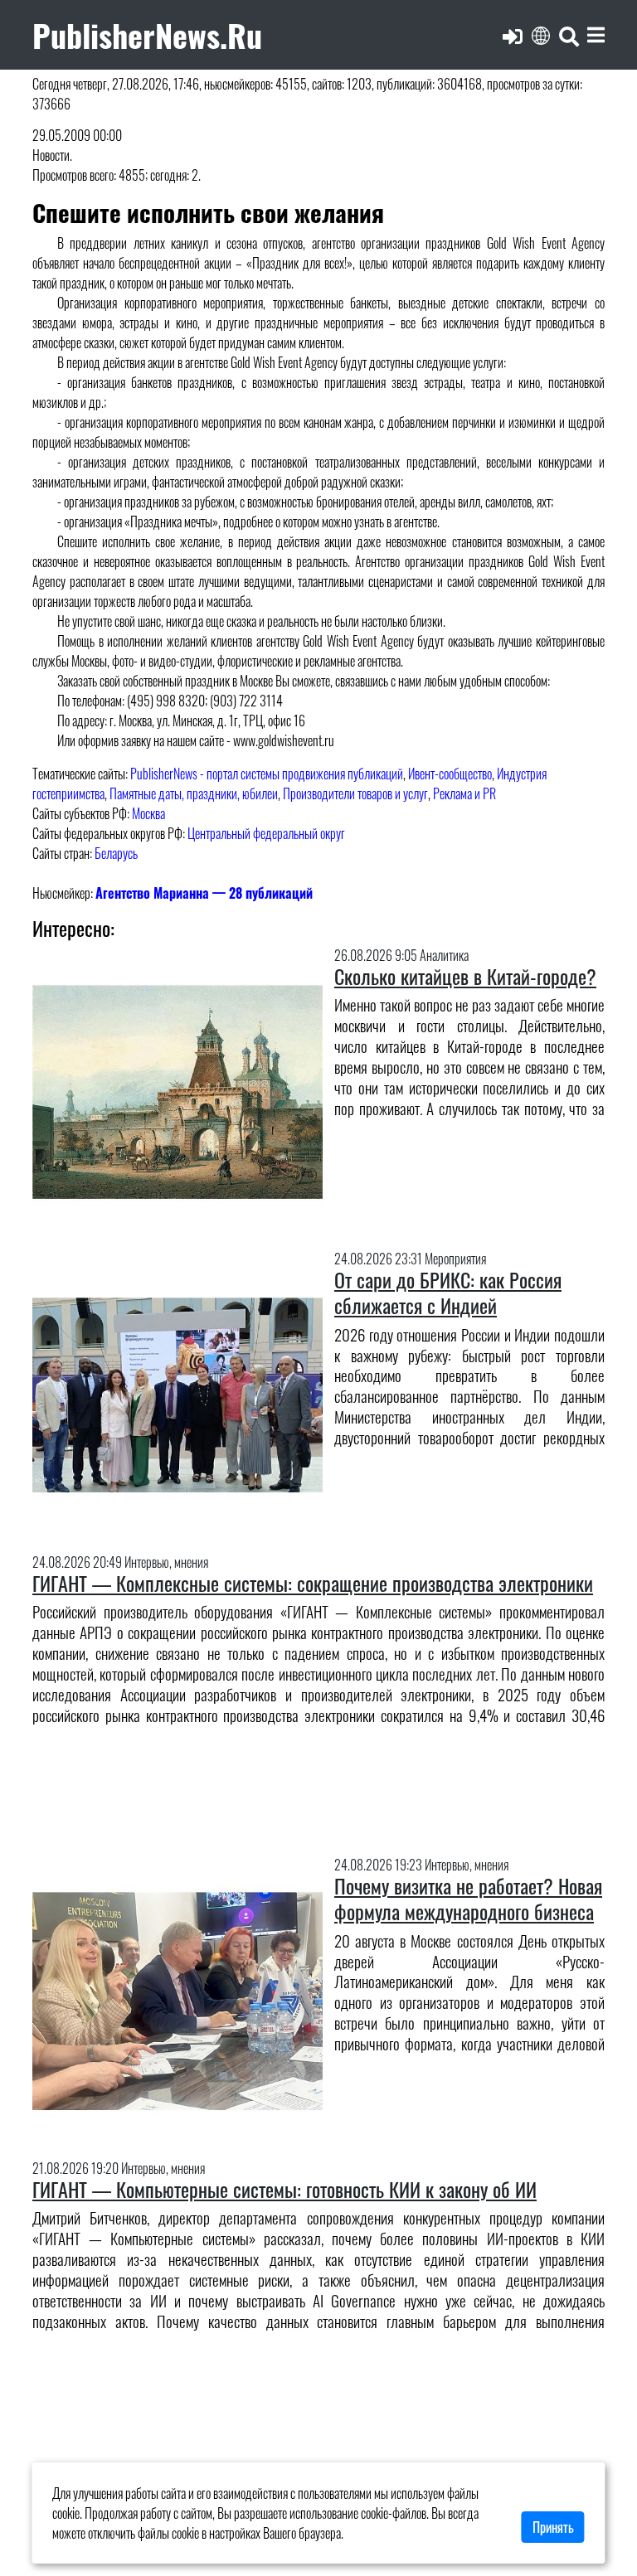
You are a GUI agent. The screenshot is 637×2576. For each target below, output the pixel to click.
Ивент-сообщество (450, 774)
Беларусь (116, 853)
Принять (553, 2527)
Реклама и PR (464, 793)
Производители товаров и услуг (355, 793)
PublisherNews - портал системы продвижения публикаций (267, 774)
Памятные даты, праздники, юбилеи (194, 793)
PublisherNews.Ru (147, 34)
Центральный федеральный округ (266, 833)
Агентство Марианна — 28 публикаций (204, 893)
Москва (148, 813)
